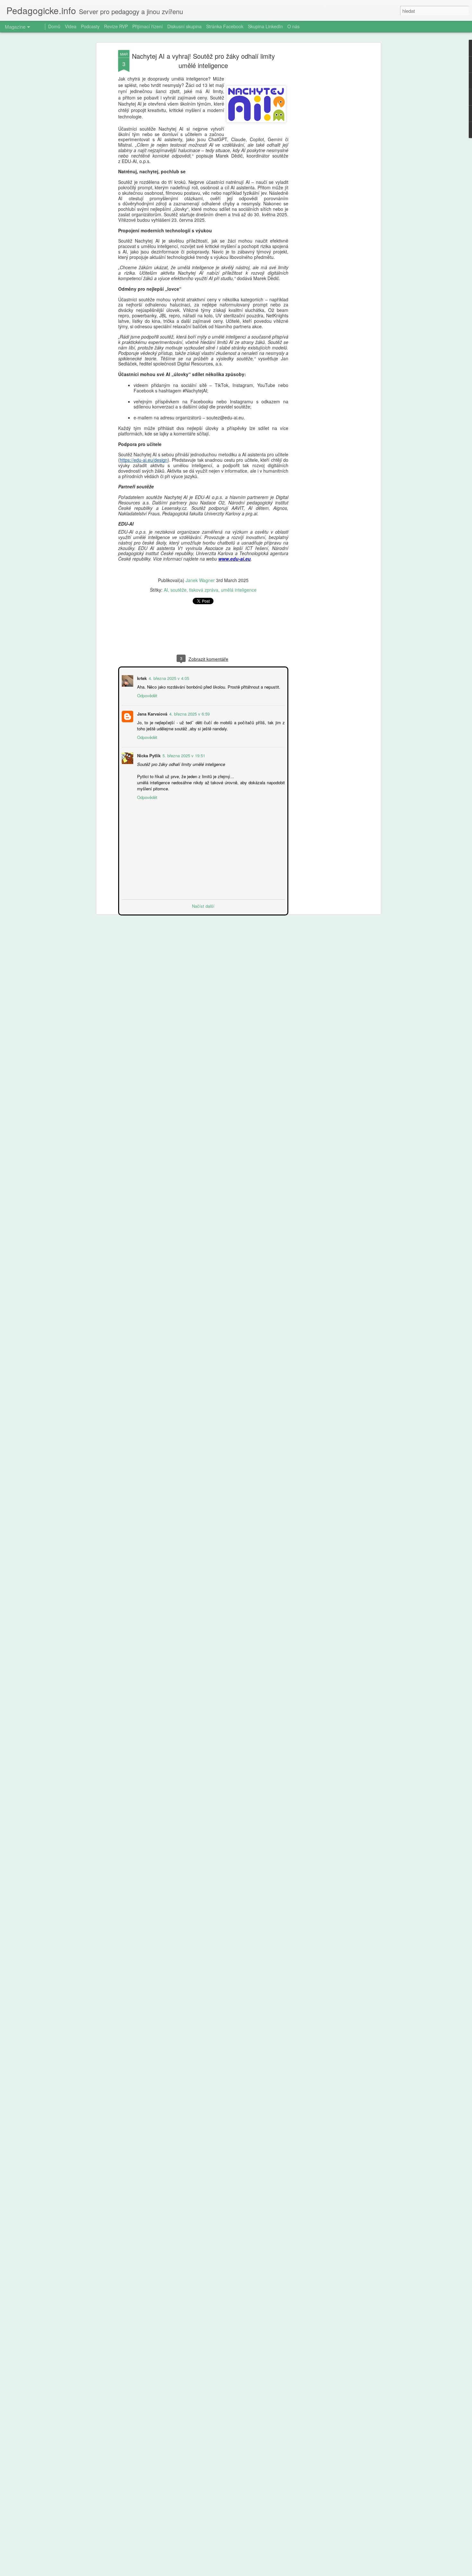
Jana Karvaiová (152, 713)
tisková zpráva (204, 590)
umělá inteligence (239, 590)
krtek (141, 678)
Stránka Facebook (225, 26)
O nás (293, 26)
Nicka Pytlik (148, 755)
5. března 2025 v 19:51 (183, 755)
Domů (54, 26)
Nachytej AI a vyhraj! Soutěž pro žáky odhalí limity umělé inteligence (203, 61)
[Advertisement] (324, 151)
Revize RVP (116, 26)
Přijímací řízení (148, 26)
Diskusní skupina (184, 26)
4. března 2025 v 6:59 (189, 713)
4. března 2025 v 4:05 (168, 678)
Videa (71, 26)
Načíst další (203, 905)
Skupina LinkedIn (265, 26)
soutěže (179, 590)
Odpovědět (147, 695)
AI (166, 590)
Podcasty (90, 26)
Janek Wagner (200, 580)
